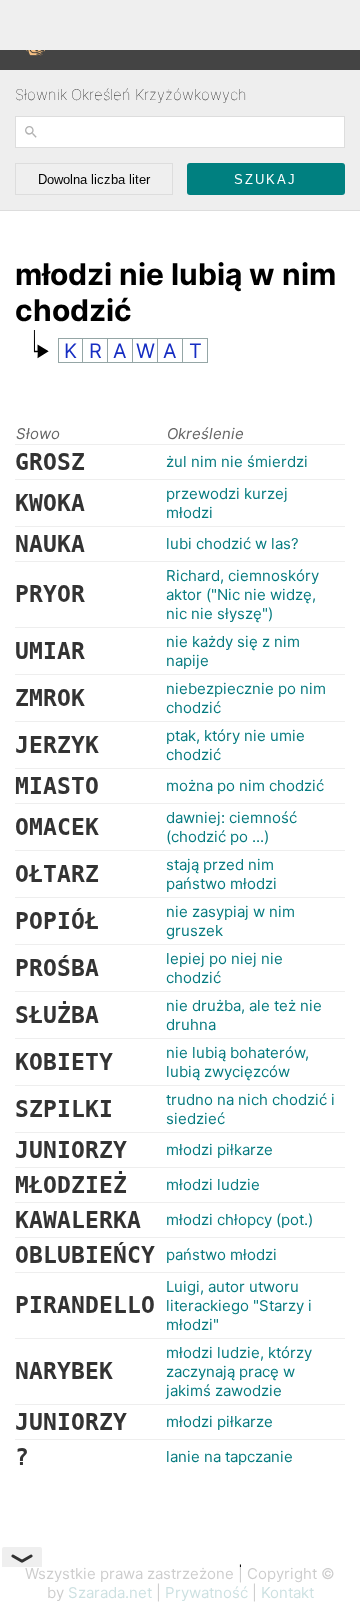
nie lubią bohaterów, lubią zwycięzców (237, 1062)
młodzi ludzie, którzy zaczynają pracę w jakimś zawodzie (239, 1371)
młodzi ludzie (213, 1184)
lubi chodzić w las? (232, 543)
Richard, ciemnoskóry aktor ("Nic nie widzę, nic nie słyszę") (242, 594)
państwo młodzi (221, 1254)
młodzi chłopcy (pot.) (239, 1219)
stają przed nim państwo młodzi (221, 874)
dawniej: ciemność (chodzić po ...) (231, 827)
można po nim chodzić (245, 785)
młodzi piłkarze (219, 1149)
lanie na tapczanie (229, 1456)
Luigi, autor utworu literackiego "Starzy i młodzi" (239, 1305)
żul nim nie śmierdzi (237, 461)
